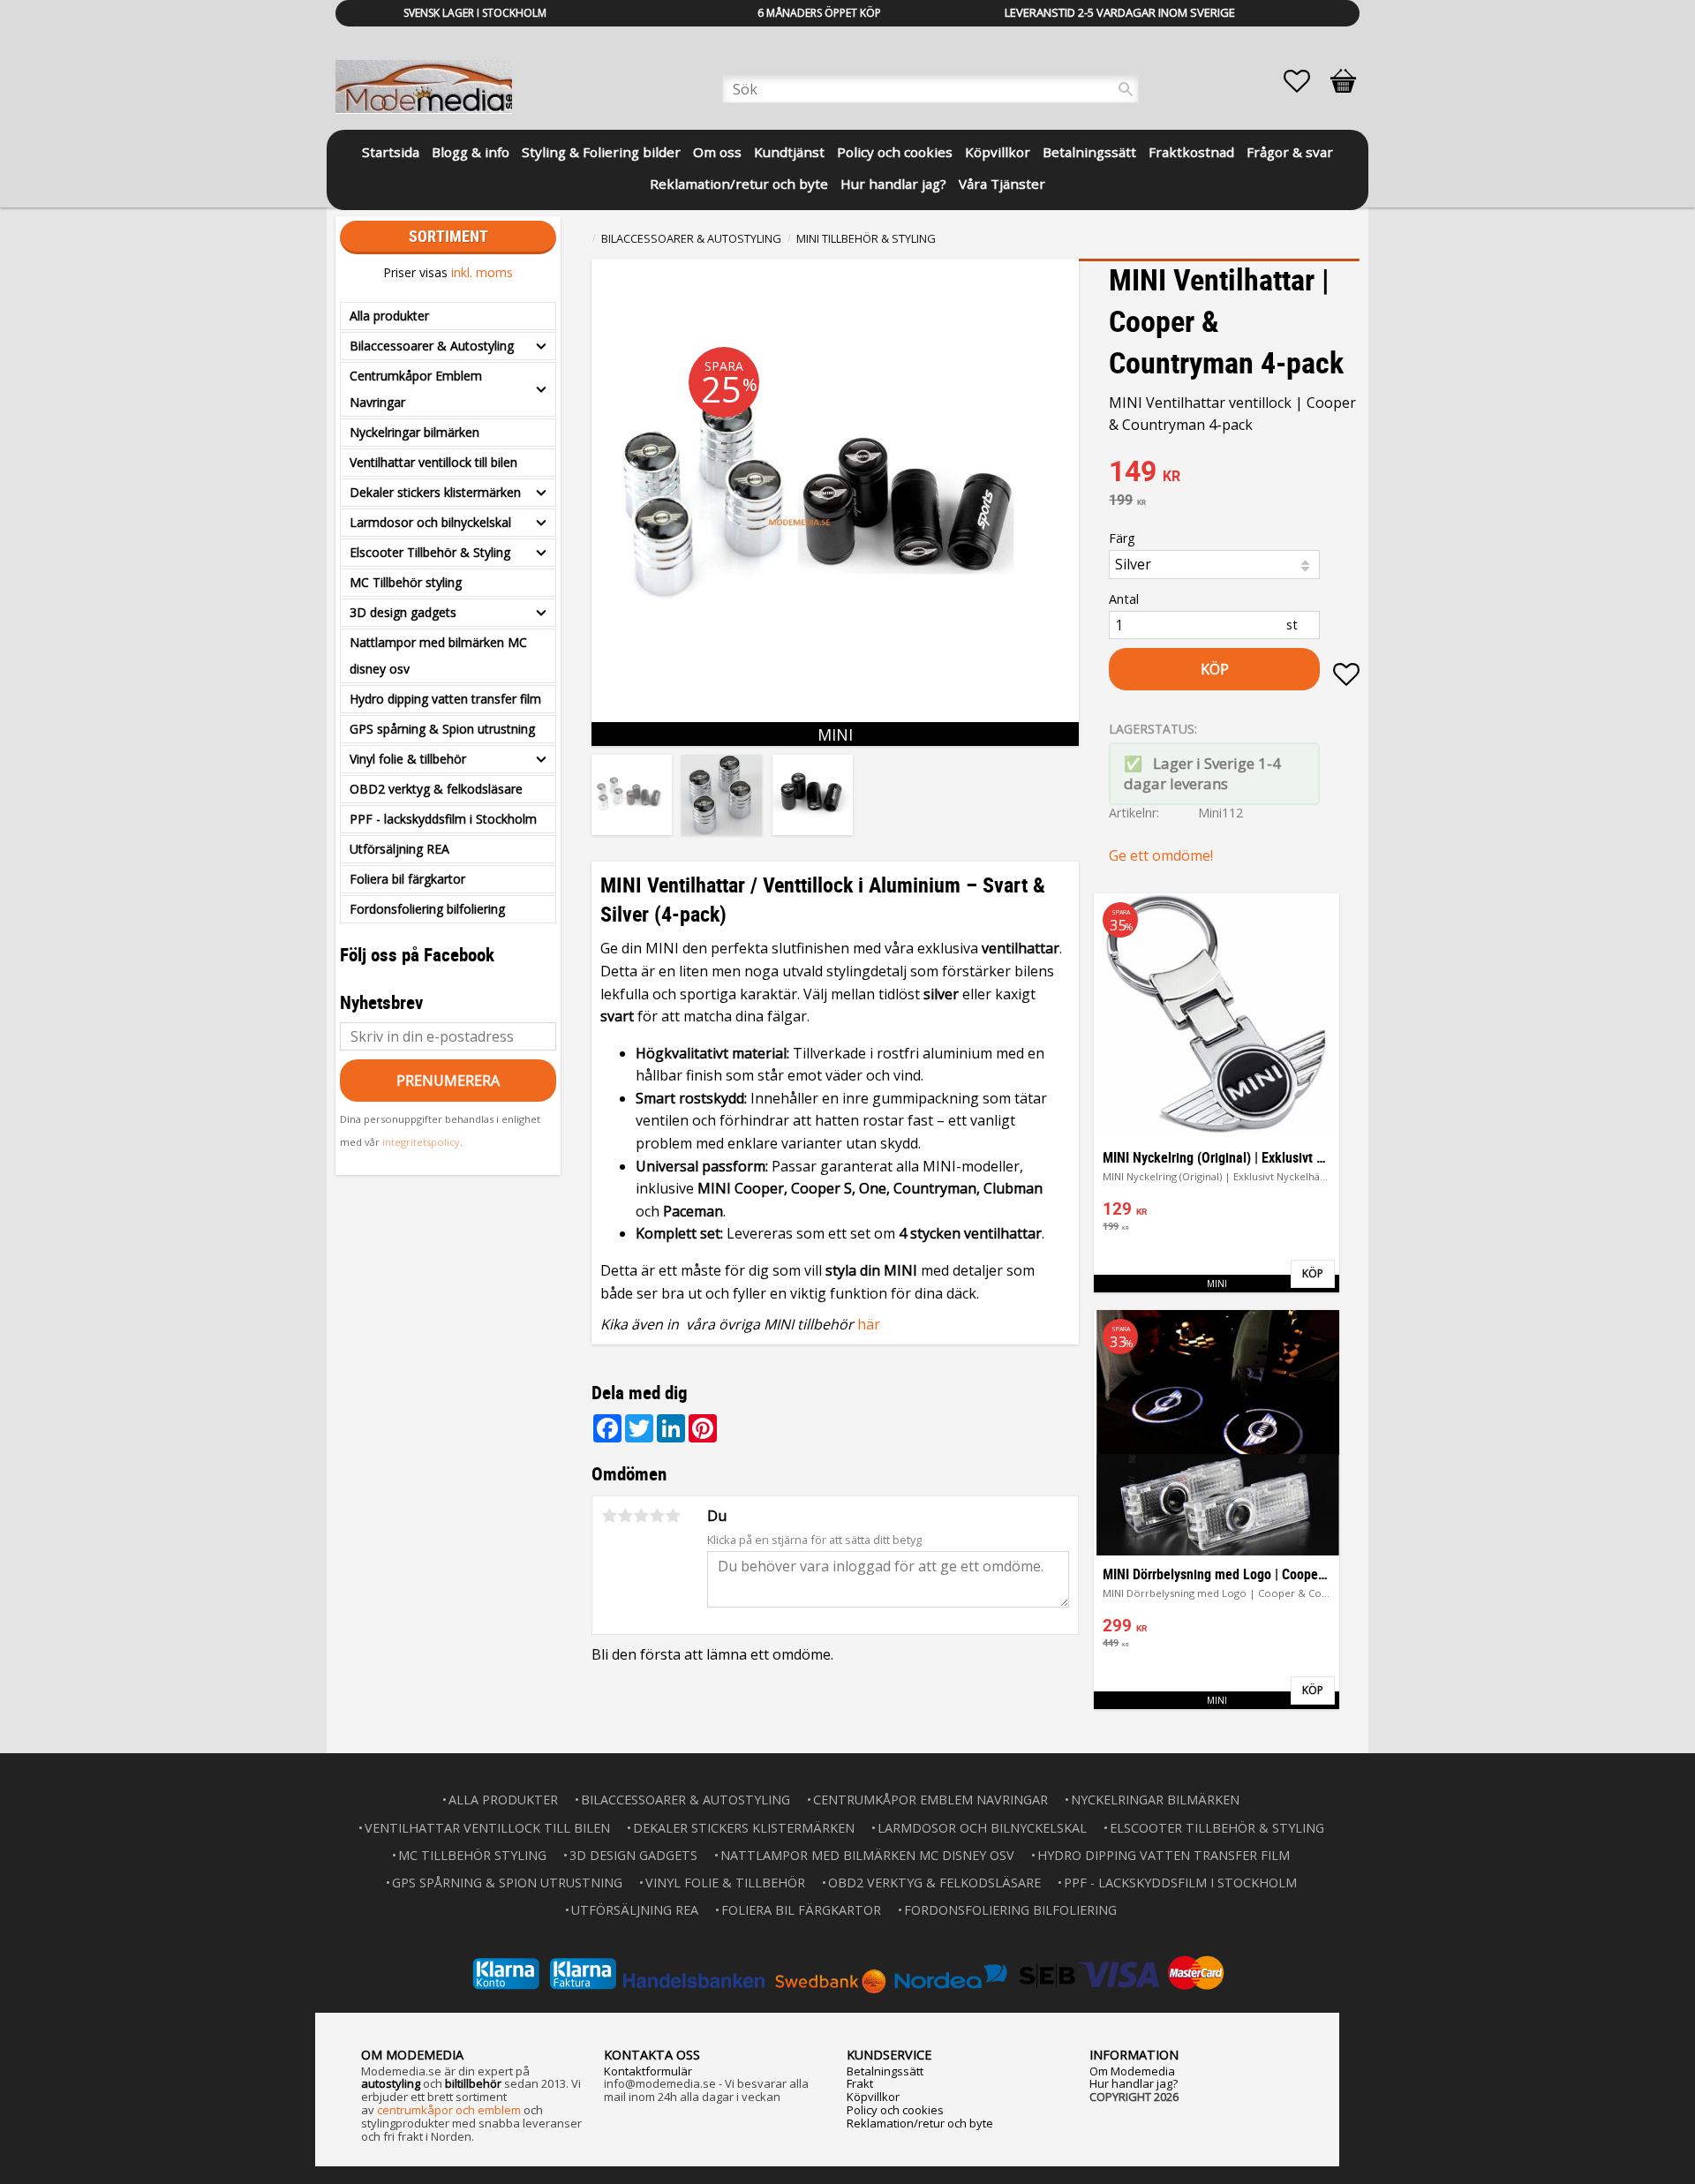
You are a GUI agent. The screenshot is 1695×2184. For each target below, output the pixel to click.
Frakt (860, 2083)
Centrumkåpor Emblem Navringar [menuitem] (416, 389)
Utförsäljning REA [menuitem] (399, 849)
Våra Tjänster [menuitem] (1002, 184)
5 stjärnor (673, 1516)
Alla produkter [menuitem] (389, 316)
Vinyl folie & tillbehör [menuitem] (408, 759)
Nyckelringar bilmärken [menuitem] (414, 432)
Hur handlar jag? (1134, 2083)
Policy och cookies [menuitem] (895, 152)
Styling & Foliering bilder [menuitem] (601, 152)
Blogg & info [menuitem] (471, 152)
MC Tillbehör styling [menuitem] (406, 582)
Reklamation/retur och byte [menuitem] (739, 184)
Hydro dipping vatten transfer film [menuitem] (445, 699)
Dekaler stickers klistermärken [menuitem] (435, 492)
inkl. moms (482, 272)
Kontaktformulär (648, 2071)
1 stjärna (609, 1516)
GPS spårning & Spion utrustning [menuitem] (442, 729)
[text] (1234, 473)
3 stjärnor (641, 1516)
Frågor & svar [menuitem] (1290, 152)
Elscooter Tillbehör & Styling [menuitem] (430, 552)
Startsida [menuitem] (391, 152)
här (869, 1324)
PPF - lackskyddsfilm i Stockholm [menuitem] (443, 819)
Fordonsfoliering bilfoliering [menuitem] (427, 909)
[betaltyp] (847, 1973)
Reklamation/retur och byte (920, 2123)
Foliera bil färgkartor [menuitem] (407, 879)
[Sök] (1126, 89)
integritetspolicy (421, 1142)
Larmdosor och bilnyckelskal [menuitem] (430, 522)
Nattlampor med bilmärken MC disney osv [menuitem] (438, 655)
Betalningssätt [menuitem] (1089, 152)
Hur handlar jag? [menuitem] (893, 184)
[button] (1306, 81)
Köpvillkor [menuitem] (998, 152)
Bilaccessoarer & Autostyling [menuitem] (432, 346)
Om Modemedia (1132, 2071)
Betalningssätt (885, 2071)
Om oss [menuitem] (717, 152)
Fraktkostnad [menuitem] (1191, 152)
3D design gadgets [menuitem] (403, 612)
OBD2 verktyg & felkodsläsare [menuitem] (436, 789)
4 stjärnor (657, 1516)
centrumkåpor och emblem (449, 2110)
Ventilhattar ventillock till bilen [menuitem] (433, 462)
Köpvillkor (873, 2097)
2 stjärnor (625, 1516)
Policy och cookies (895, 2110)
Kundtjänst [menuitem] (789, 152)
